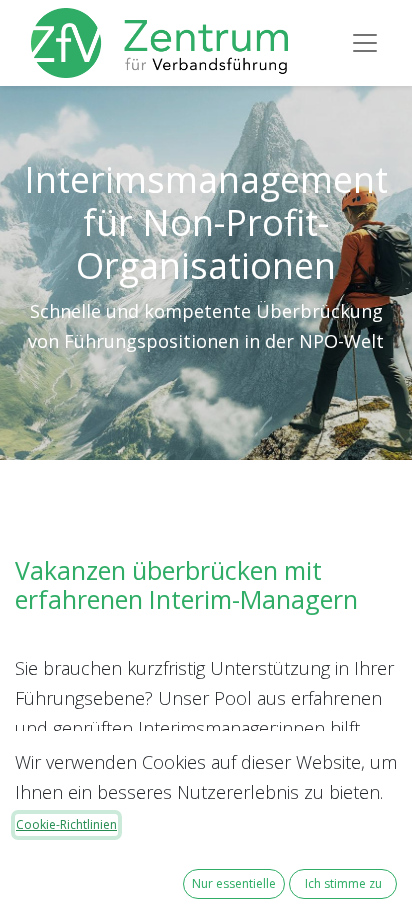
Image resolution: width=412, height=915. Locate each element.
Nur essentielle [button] (234, 883)
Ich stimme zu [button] (343, 883)
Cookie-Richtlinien (66, 824)
